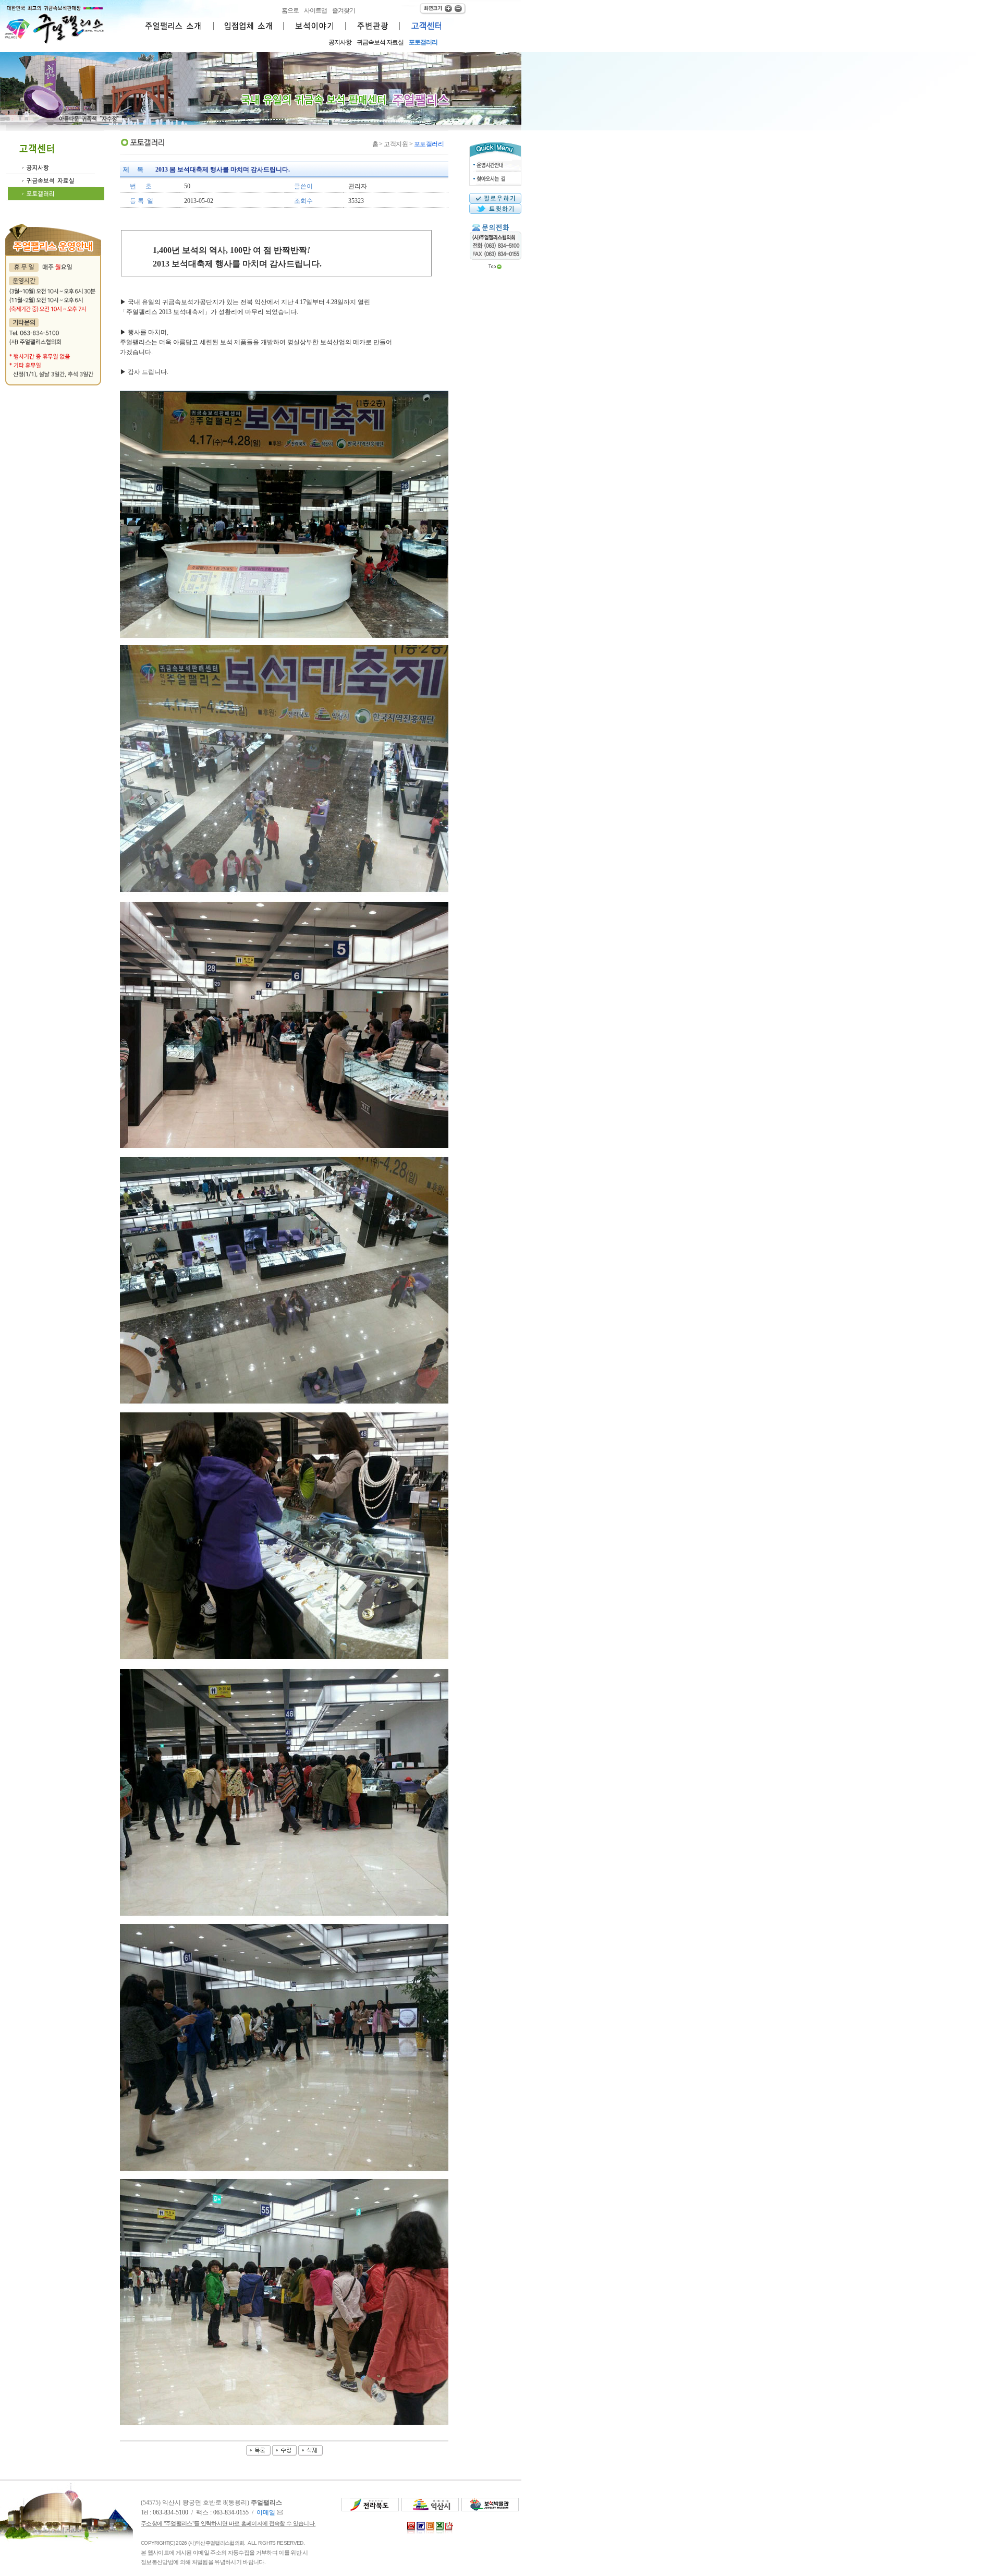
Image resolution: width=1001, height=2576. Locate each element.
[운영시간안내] (495, 163)
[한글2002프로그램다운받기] (411, 2535)
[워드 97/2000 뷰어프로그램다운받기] (421, 2535)
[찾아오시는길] (495, 175)
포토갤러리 (423, 42)
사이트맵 (315, 10)
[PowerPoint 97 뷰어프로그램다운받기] (430, 2535)
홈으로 (290, 10)
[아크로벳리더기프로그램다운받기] (449, 2535)
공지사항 (340, 42)
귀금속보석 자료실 (380, 42)
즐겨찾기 (344, 10)
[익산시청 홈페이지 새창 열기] (430, 2509)
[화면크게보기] (432, 7)
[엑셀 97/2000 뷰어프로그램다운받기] (440, 2535)
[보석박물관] (490, 2509)
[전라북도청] (370, 2509)
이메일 (267, 2512)
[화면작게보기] (457, 8)
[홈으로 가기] (55, 42)
